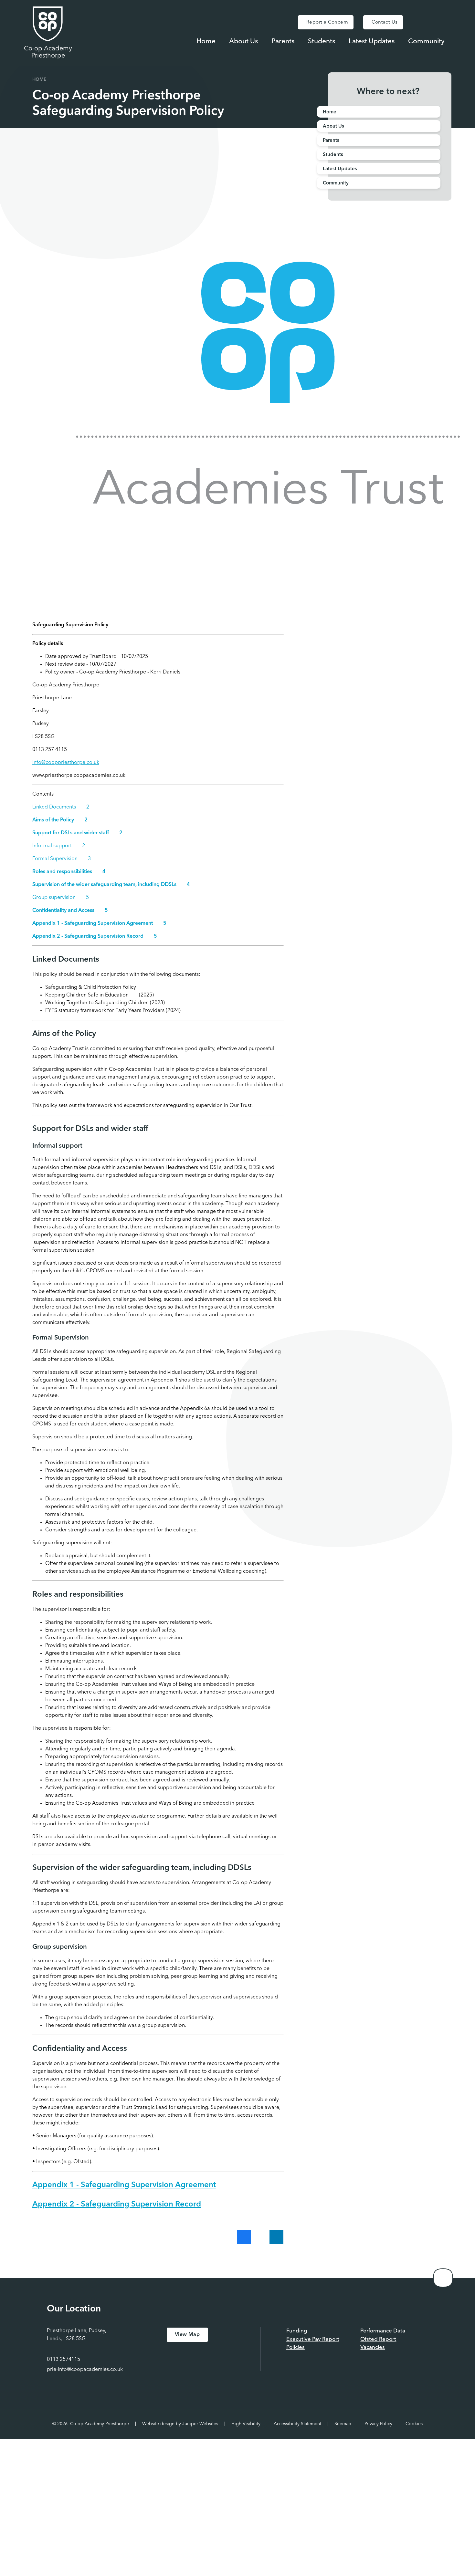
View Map (187, 2335)
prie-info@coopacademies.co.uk (85, 2370)
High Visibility (246, 2424)
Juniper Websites (200, 2424)
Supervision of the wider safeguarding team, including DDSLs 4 (111, 885)
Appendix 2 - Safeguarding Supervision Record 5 (95, 936)
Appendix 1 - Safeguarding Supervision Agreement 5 (99, 923)
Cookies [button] (414, 2424)
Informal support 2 (59, 846)
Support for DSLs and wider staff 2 (77, 833)
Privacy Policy (378, 2424)
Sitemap (343, 2424)
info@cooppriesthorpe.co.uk (66, 763)
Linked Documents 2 (61, 807)
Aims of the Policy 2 (60, 820)
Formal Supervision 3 (62, 859)
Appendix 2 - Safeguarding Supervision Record (117, 2205)
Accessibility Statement (297, 2424)
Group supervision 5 (61, 898)
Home (39, 79)
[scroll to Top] (443, 2278)
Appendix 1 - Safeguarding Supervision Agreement (124, 2185)
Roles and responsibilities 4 (69, 872)
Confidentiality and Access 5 (70, 911)
